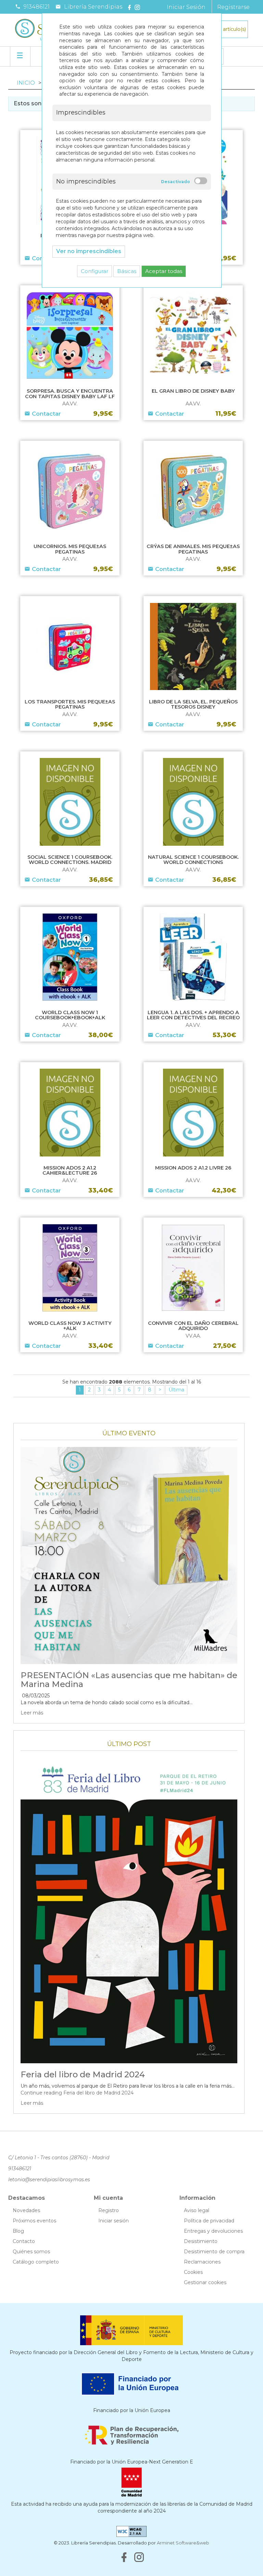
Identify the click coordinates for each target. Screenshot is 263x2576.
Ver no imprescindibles (89, 251)
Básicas (127, 271)
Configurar (95, 271)
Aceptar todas (164, 271)
